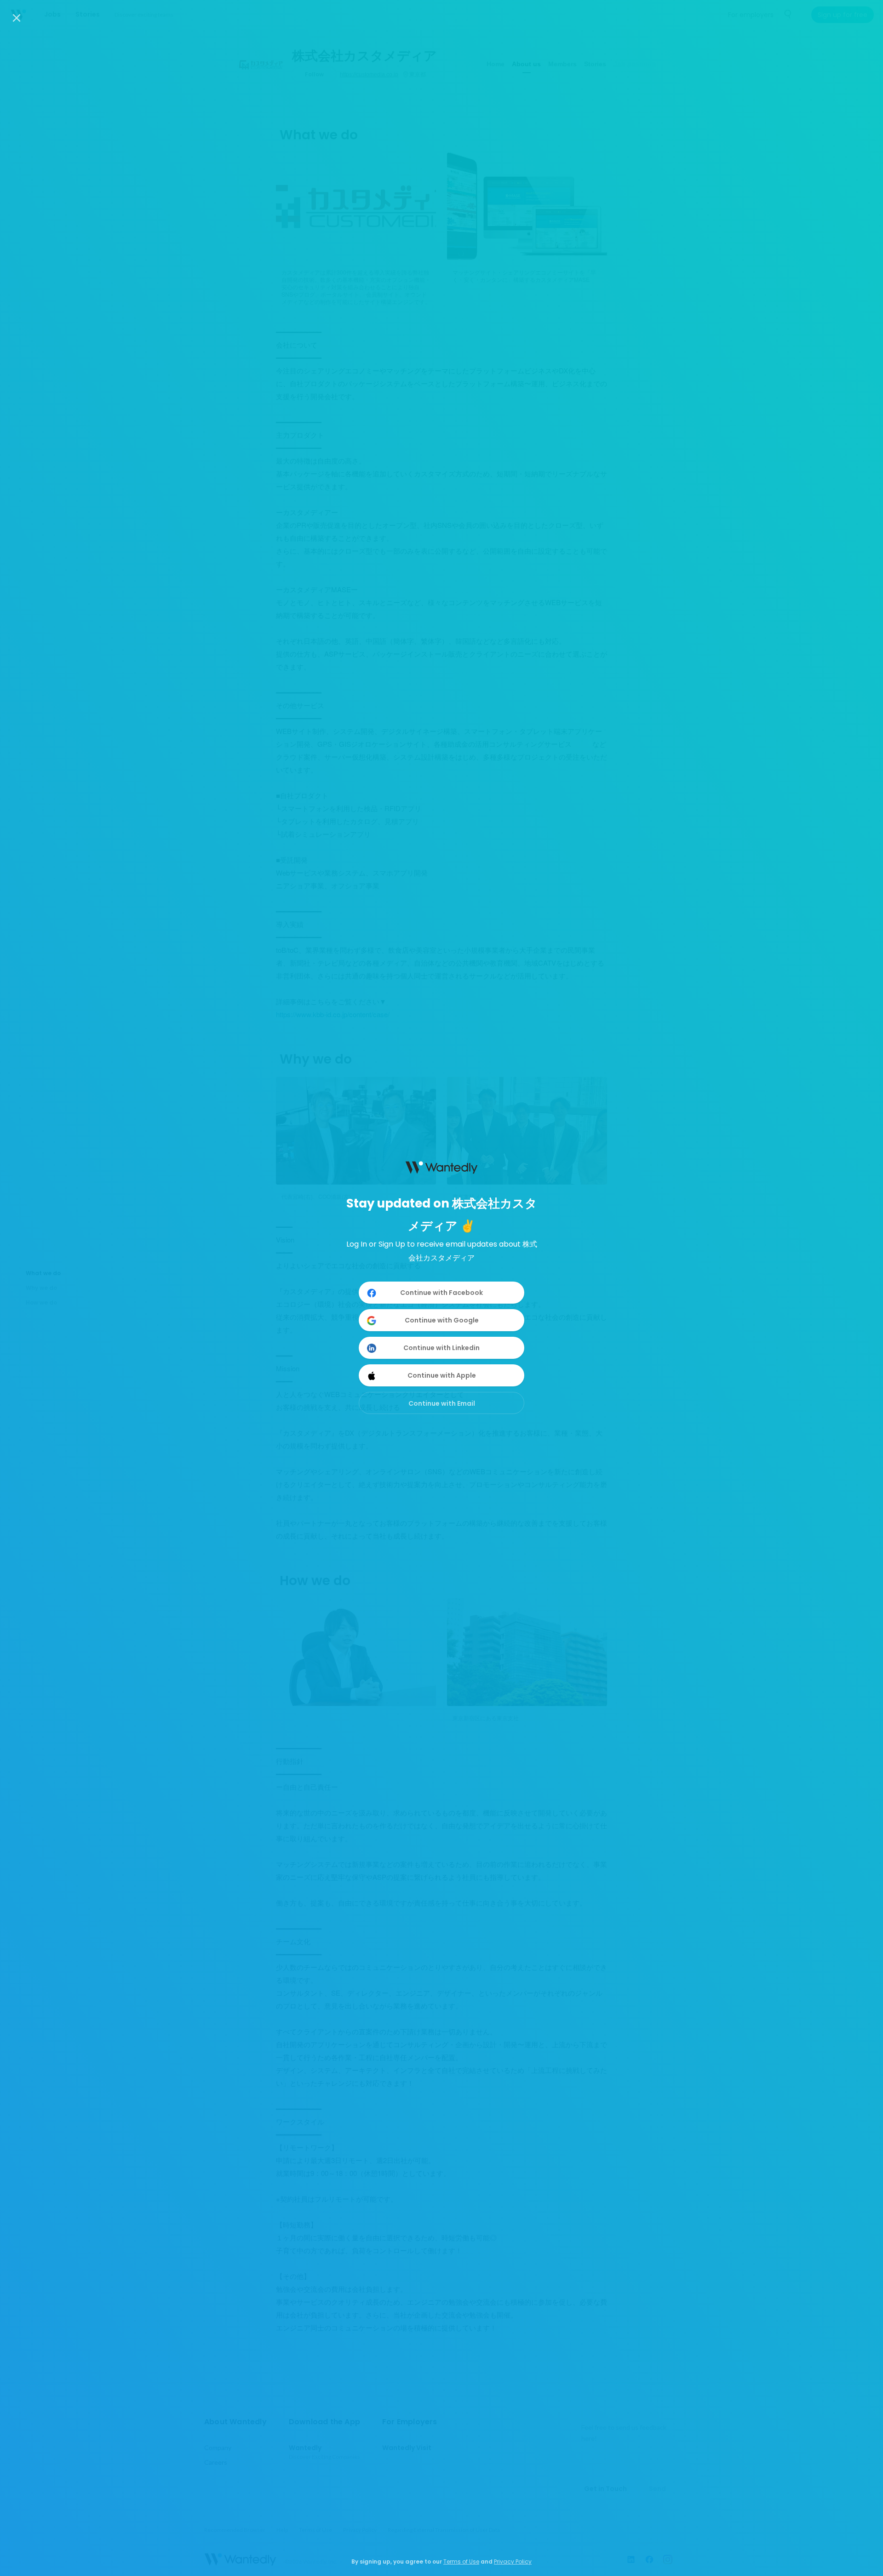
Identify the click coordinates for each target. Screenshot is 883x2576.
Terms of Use (461, 2562)
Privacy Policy (513, 2562)
